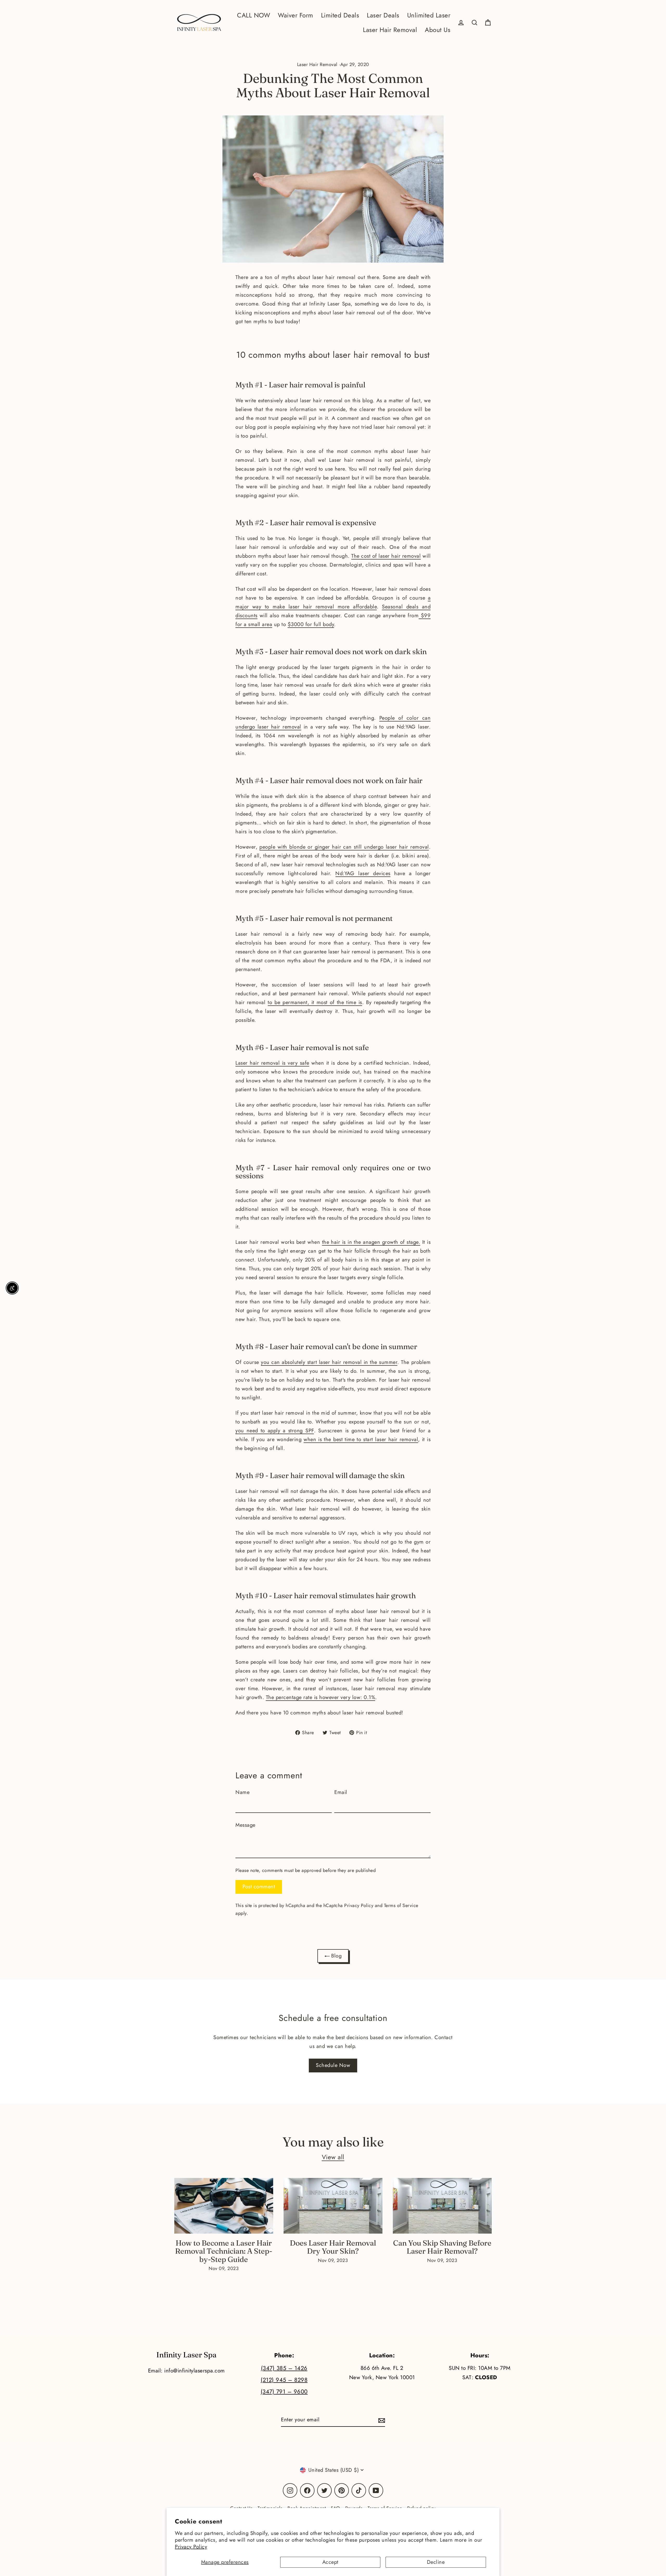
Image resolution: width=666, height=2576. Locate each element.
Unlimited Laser (429, 15)
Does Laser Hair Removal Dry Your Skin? (333, 2247)
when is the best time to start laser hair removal (361, 1439)
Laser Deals (383, 15)
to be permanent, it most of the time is (315, 1002)
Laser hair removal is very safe (272, 1063)
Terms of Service (401, 1905)
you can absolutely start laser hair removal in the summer (329, 1362)
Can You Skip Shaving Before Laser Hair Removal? (442, 2247)
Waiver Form (296, 15)
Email (341, 1792)
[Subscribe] (381, 2420)
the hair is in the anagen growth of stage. (371, 1242)
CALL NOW (254, 15)
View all (333, 2157)
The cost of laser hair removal (386, 556)
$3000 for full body (311, 624)
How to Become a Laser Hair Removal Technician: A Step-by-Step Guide (224, 2251)
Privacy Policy (191, 2547)
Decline (436, 2562)
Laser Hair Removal (390, 30)
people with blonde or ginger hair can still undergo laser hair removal (344, 847)
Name (242, 1792)
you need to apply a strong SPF (275, 1431)
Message (245, 1825)
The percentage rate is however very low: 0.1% (321, 1697)
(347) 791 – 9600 (284, 2392)
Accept (330, 2562)
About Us (438, 30)
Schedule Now (333, 2065)
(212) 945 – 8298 (284, 2380)
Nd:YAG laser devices (363, 873)
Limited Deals (340, 15)
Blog (336, 1956)
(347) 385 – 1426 (284, 2368)
